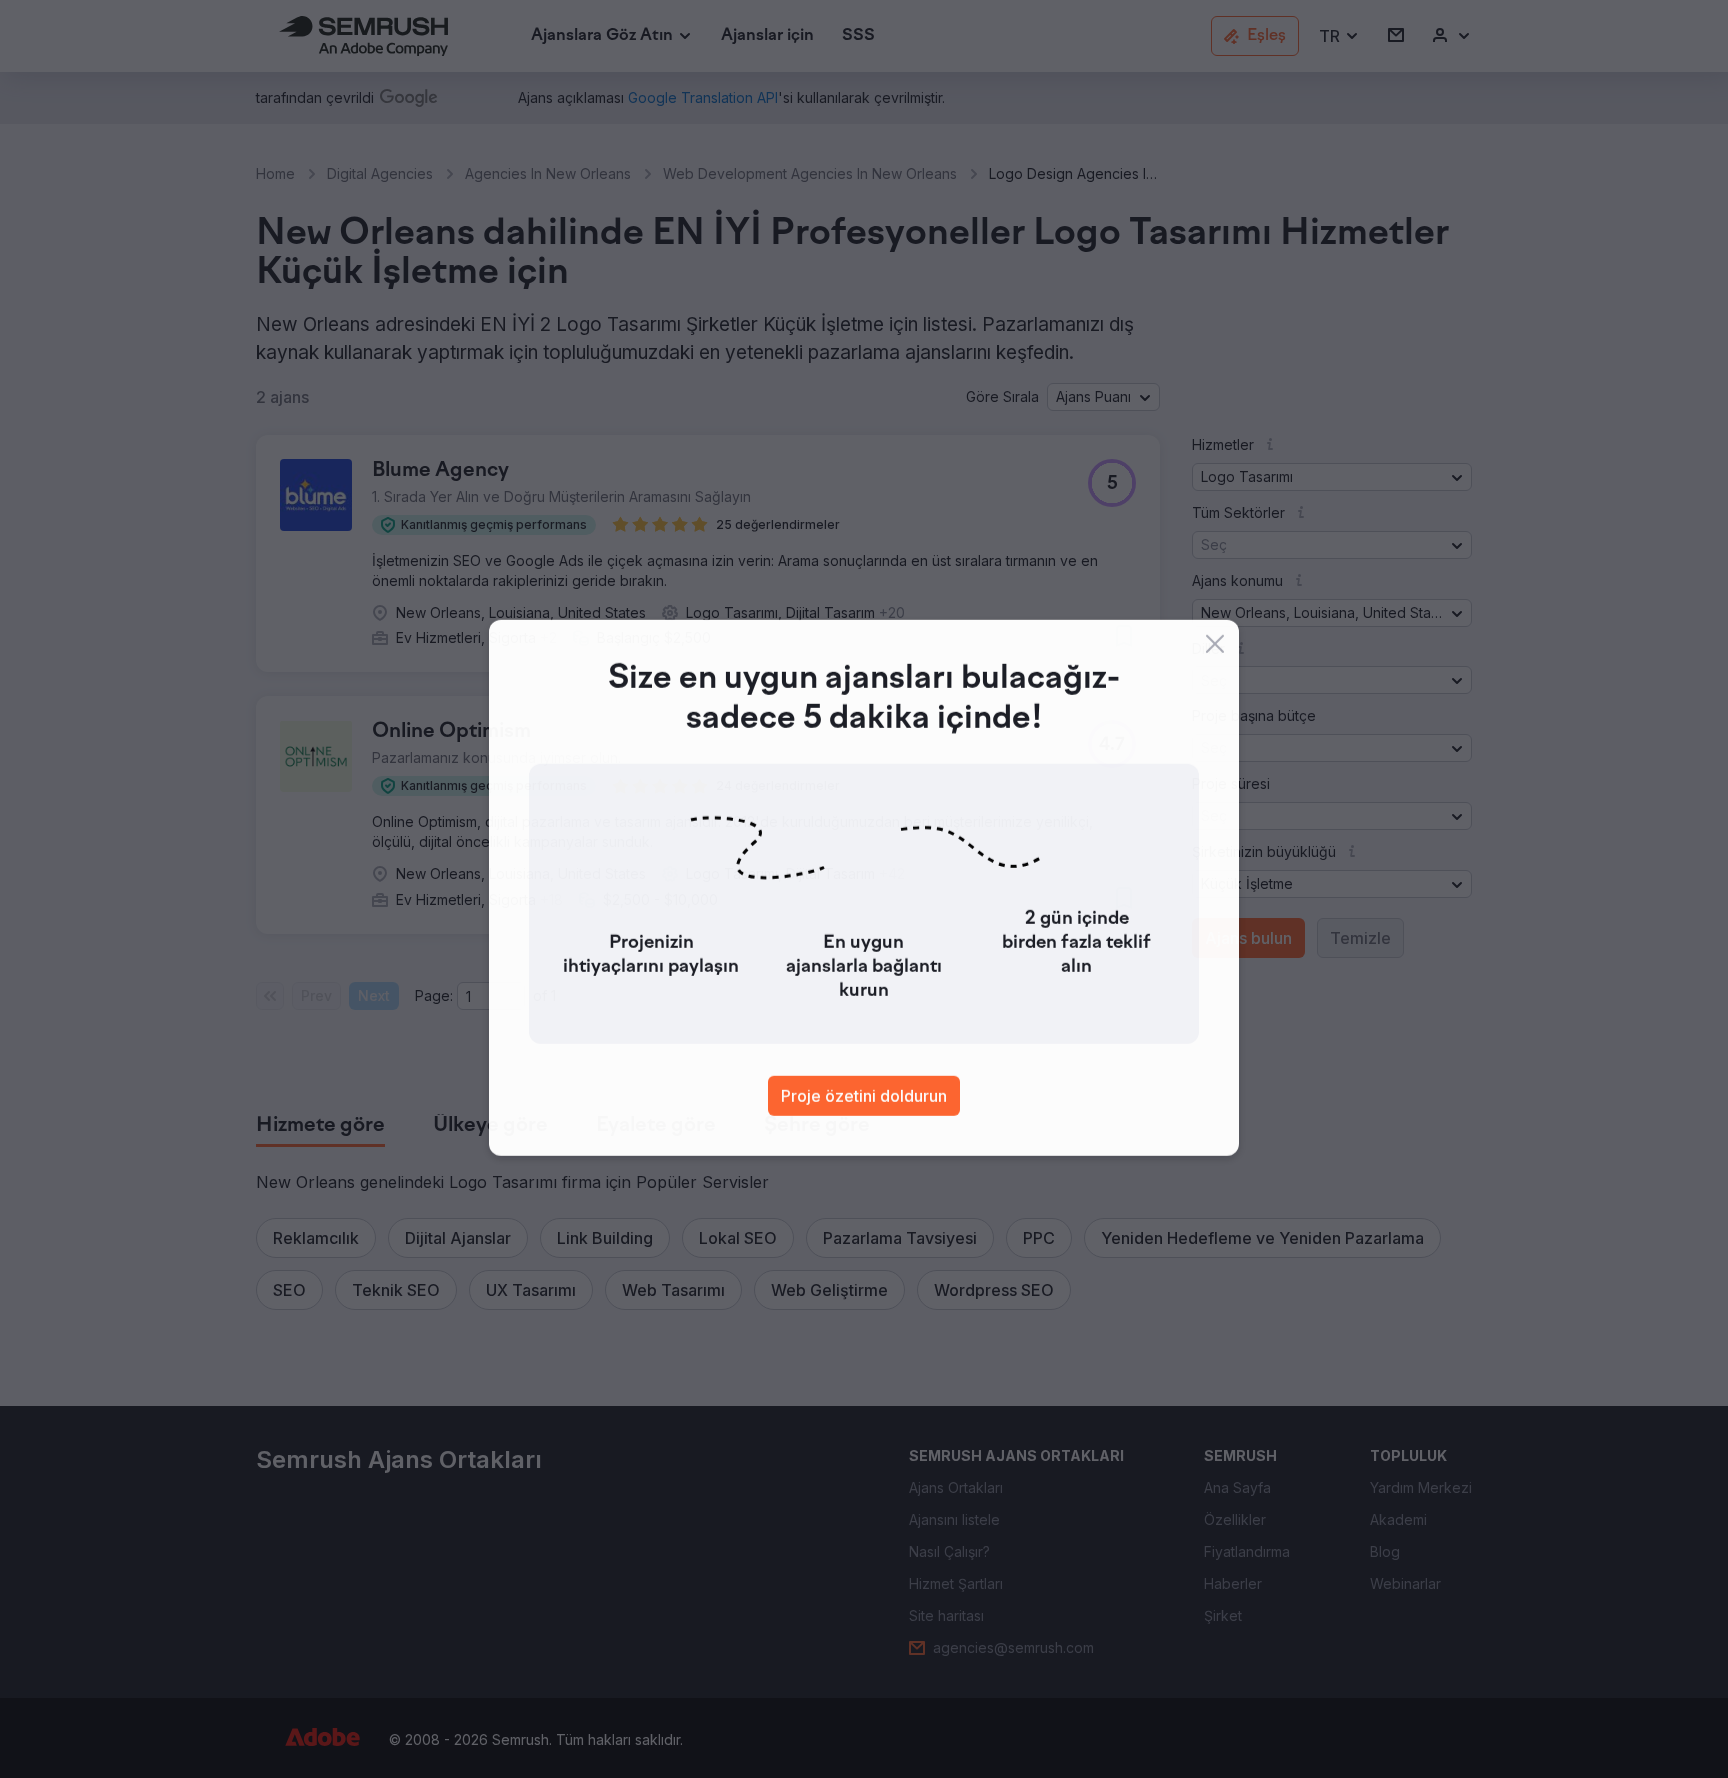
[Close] (1215, 645)
